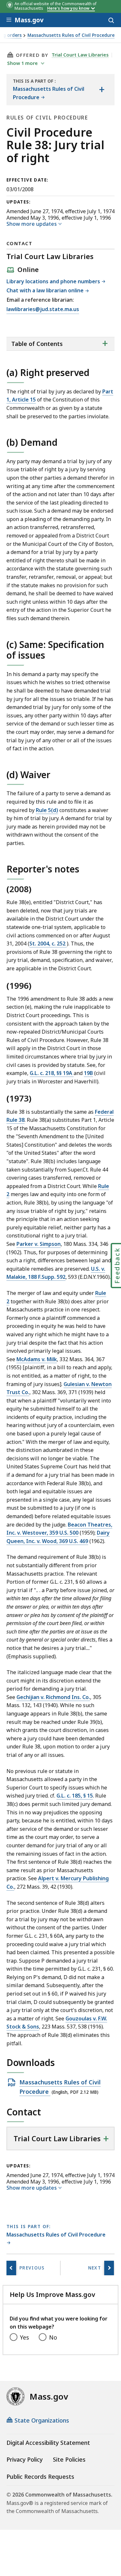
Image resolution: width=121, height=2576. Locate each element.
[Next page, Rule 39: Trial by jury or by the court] (109, 2268)
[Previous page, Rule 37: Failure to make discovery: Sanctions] (11, 2268)
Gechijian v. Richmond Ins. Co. (53, 1697)
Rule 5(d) (47, 810)
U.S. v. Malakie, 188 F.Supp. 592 (56, 1273)
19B (88, 1073)
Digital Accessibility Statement (48, 2443)
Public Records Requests (40, 2477)
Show (22, 63)
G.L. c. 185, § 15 (75, 1796)
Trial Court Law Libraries (80, 55)
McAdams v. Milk (37, 1359)
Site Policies (69, 2459)
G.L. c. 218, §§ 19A (52, 1073)
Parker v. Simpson (39, 1244)
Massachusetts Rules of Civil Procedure (71, 35)
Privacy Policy (25, 2459)
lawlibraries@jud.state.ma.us (43, 310)
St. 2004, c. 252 (48, 944)
